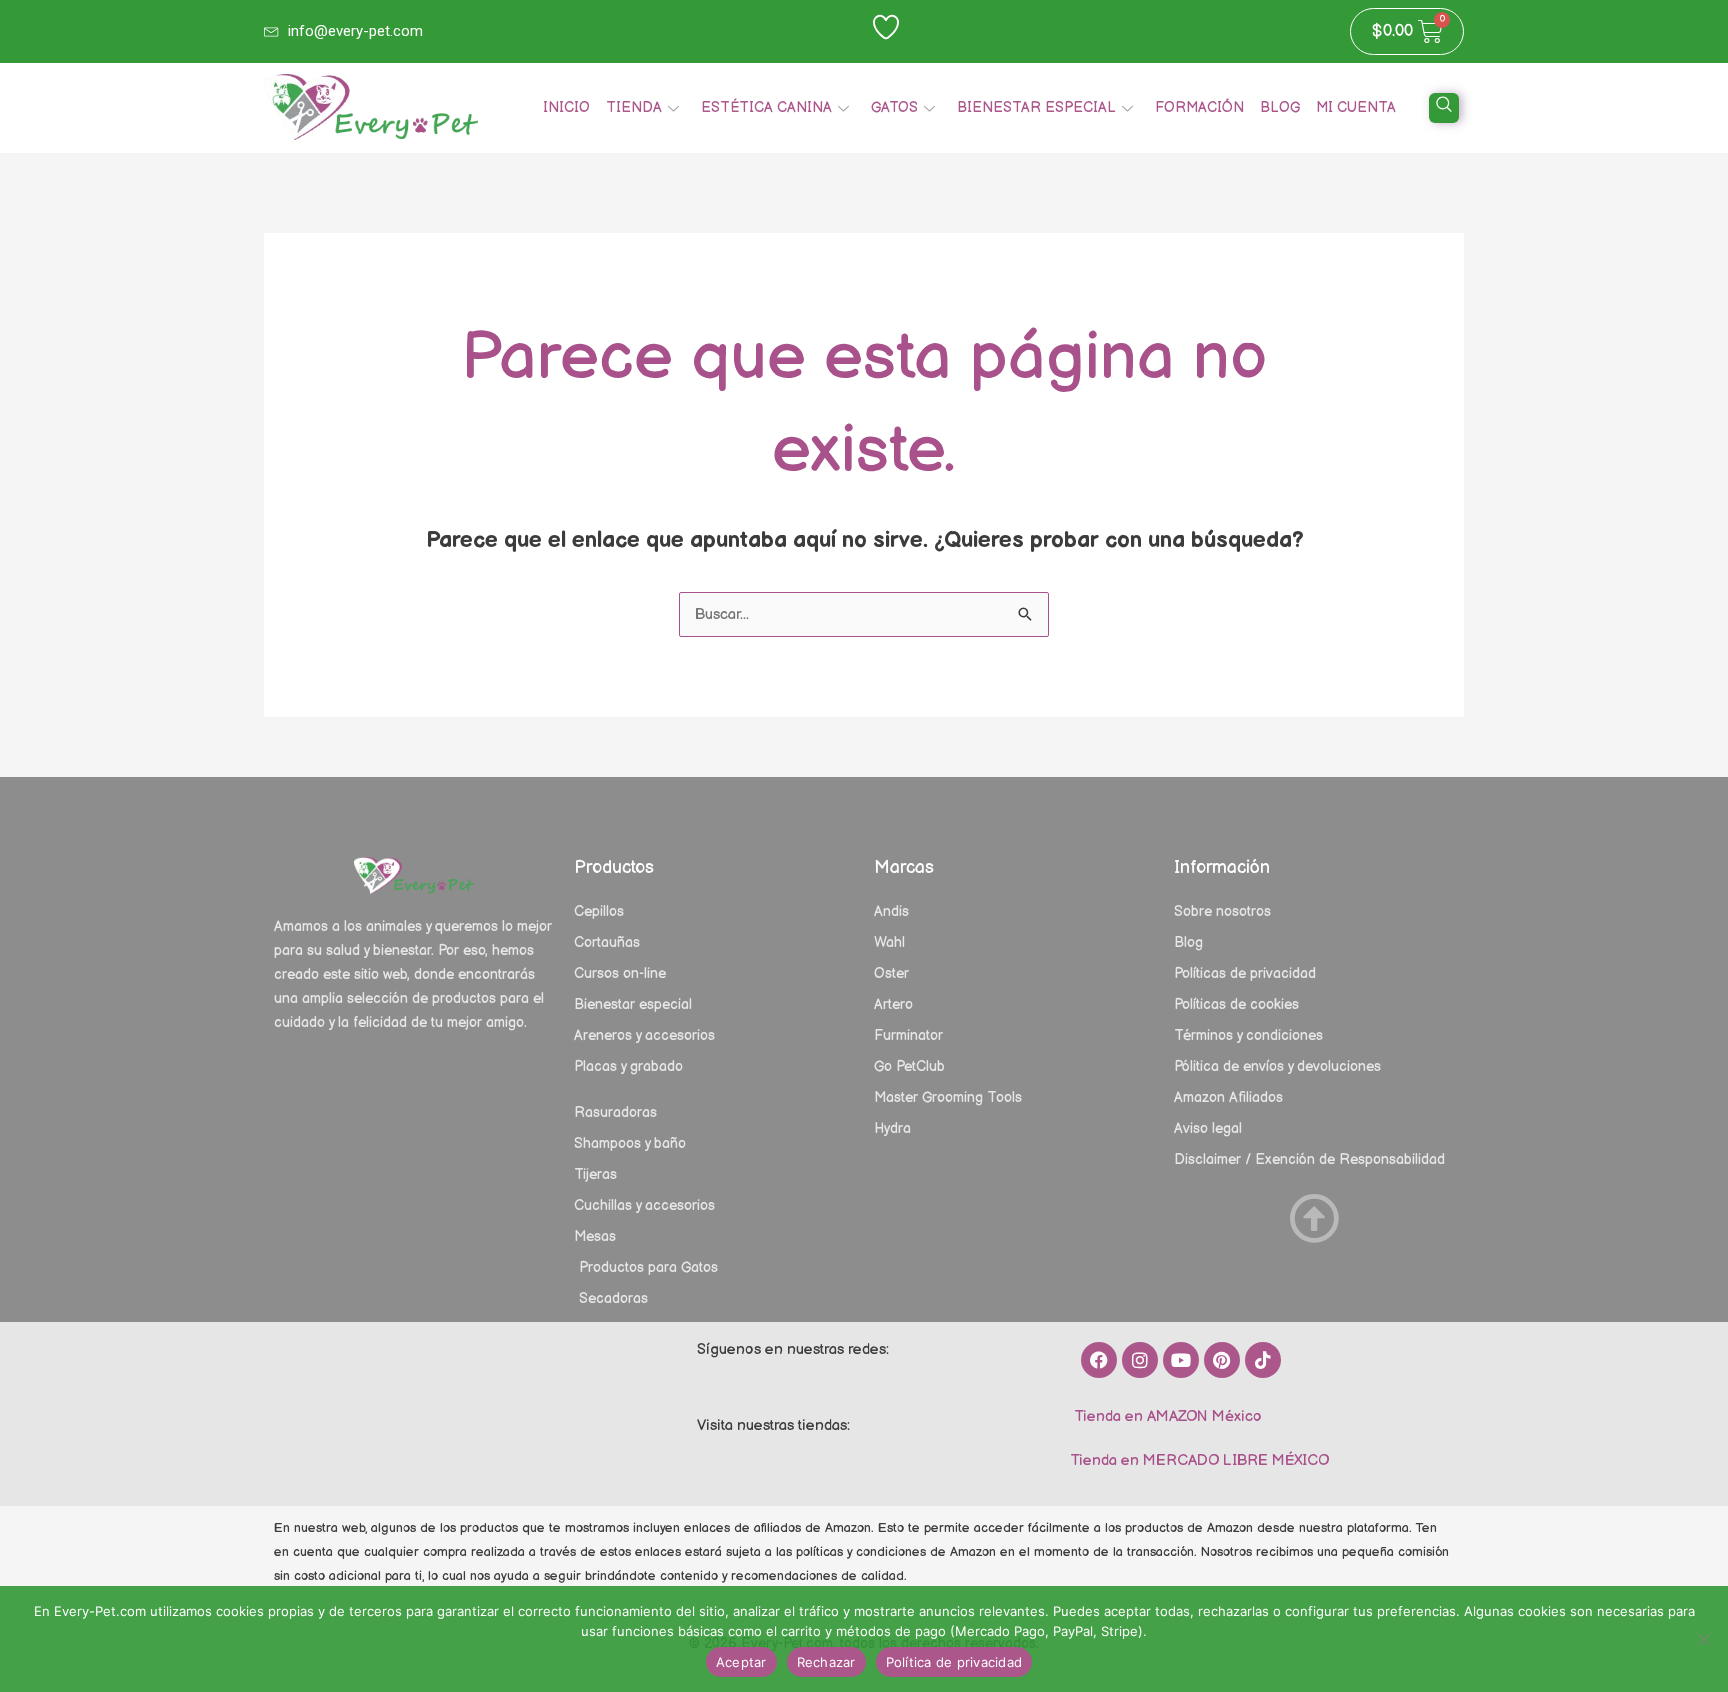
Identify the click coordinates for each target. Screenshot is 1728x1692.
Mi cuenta (1356, 107)
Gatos (894, 107)
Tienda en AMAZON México (1166, 1416)
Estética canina (766, 107)
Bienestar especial (1036, 107)
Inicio (566, 107)
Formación (1199, 107)
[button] (1444, 108)
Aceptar (741, 1662)
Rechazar (826, 1662)
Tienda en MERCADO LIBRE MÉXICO (1197, 1460)
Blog (1280, 107)
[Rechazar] (1703, 1639)
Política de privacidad (954, 1662)
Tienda (634, 107)
